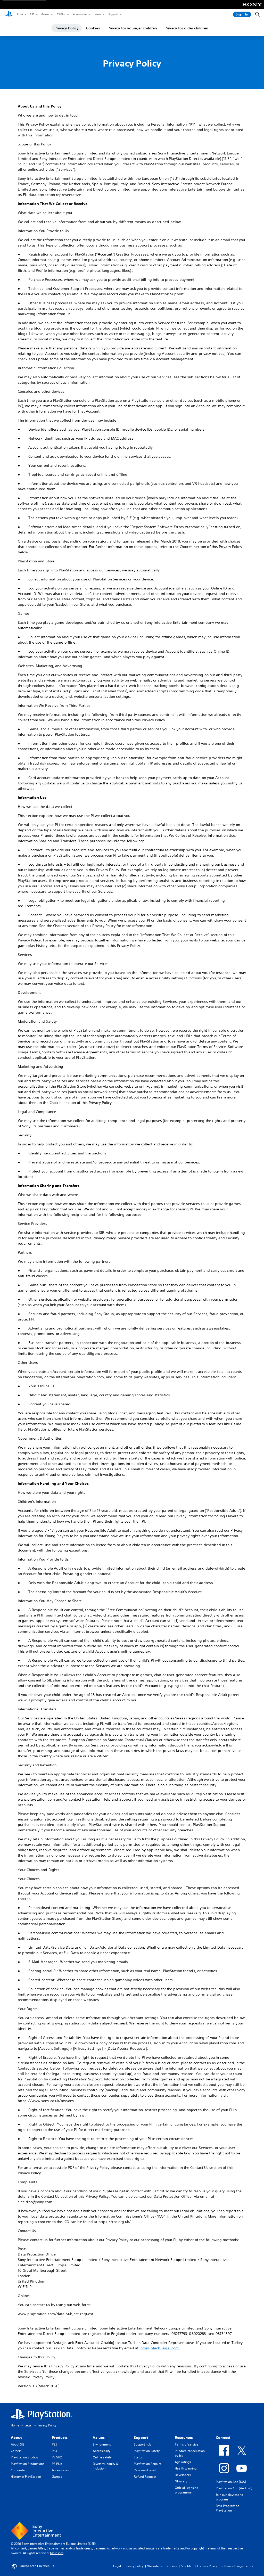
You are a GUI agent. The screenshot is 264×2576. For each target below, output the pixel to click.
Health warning (186, 2468)
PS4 (55, 2451)
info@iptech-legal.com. (160, 2348)
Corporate (18, 2470)
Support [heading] (141, 2438)
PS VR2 (57, 2457)
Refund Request (145, 2477)
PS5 (32, 14)
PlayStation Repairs (147, 2464)
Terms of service (187, 2444)
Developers (183, 2475)
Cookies (93, 28)
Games (45, 14)
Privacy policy (134, 2566)
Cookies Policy (207, 2566)
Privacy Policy (67, 28)
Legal (28, 2425)
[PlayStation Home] (9, 14)
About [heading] (16, 2438)
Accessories (80, 14)
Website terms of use (162, 2566)
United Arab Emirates (35, 2566)
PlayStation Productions (28, 2464)
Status (138, 2457)
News (98, 14)
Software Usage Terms (237, 2566)
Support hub (142, 2444)
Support (113, 14)
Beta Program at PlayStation (227, 2508)
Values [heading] (99, 2438)
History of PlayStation (26, 2477)
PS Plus (61, 14)
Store (19, 14)
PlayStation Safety (147, 2451)
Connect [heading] (223, 2438)
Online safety (102, 2457)
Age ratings (183, 2462)
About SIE (18, 2444)
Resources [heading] (184, 2438)
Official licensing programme (187, 2490)
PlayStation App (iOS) (231, 2482)
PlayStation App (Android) (234, 2488)
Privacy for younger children (132, 28)
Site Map (187, 2566)
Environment (102, 2444)
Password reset (145, 2470)
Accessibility (102, 2451)
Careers (16, 2451)
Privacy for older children (186, 28)
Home (15, 2425)
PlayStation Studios (24, 2457)
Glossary (181, 2481)
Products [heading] (60, 2438)
